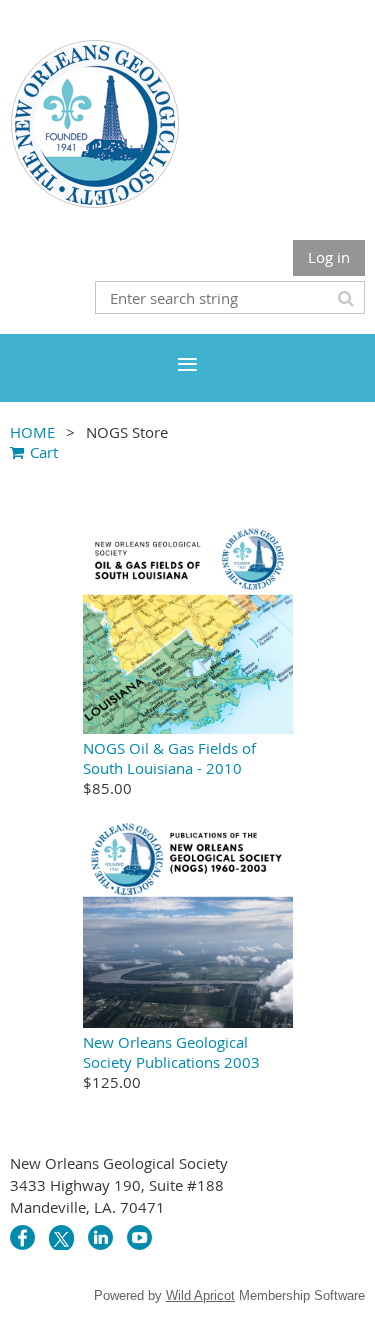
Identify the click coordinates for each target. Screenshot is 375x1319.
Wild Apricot (200, 1295)
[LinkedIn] (100, 1237)
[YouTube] (139, 1237)
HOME (32, 432)
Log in (329, 257)
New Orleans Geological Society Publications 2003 (171, 1052)
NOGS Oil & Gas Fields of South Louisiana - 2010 (169, 758)
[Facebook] (22, 1237)
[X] (61, 1237)
